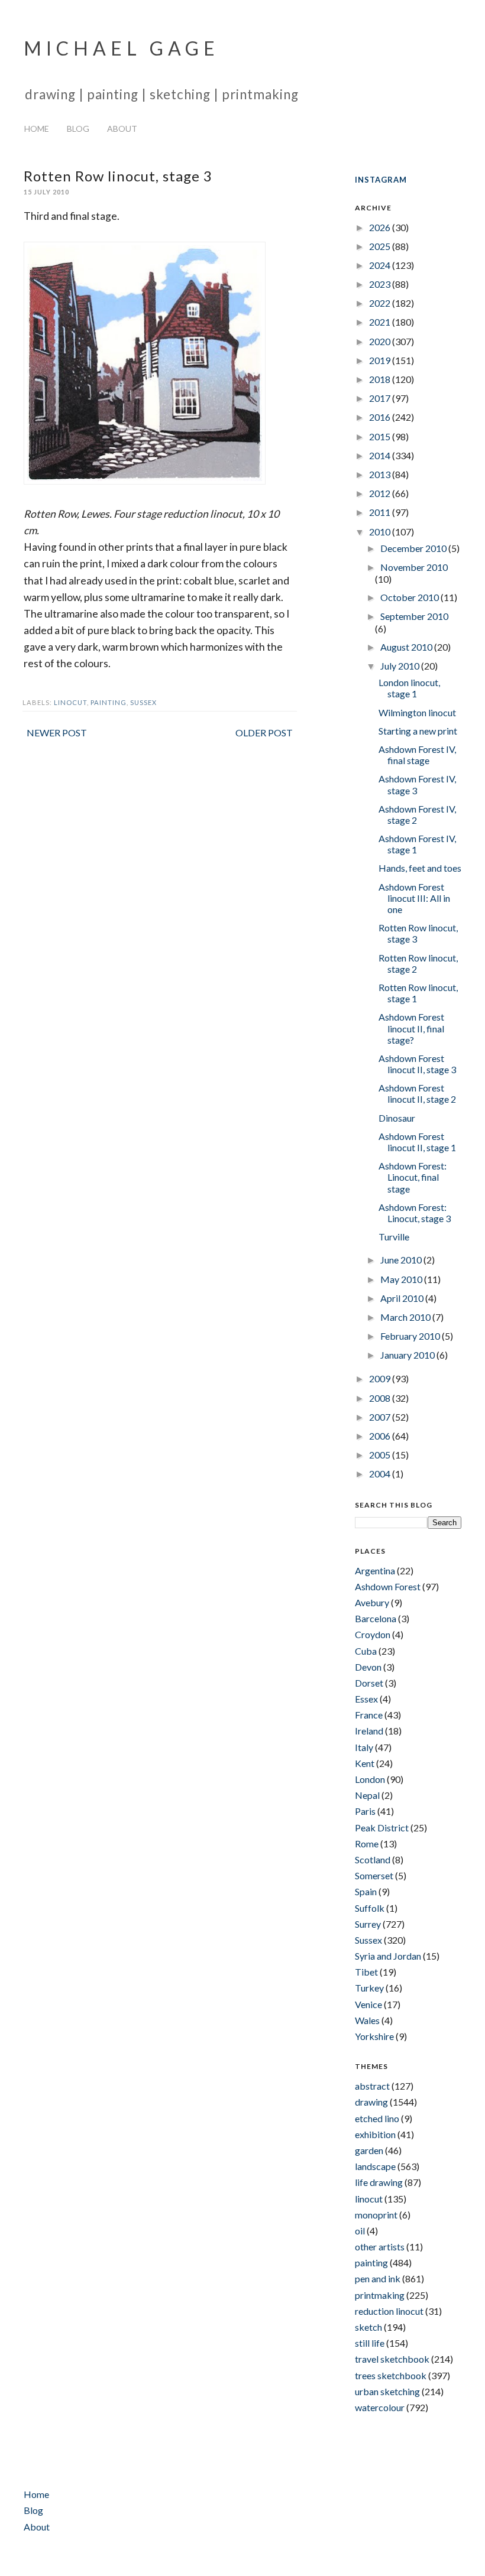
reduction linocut (389, 2311)
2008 (381, 1398)
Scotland (373, 1859)
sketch (368, 2327)
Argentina (375, 1570)
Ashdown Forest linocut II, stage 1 (417, 1142)
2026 (381, 227)
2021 (381, 322)
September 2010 (414, 616)
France (369, 1715)
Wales (367, 2020)
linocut (70, 702)
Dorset (369, 1683)
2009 (381, 1378)
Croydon (373, 1634)
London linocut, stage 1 (409, 688)
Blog (78, 129)
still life (370, 2343)
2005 (381, 1455)
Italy (364, 1747)
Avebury (372, 1602)
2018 (381, 379)
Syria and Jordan (388, 1956)
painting (109, 702)
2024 (381, 265)
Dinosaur (397, 1118)
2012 (381, 493)
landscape (375, 2166)
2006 (381, 1436)
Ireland (369, 1731)
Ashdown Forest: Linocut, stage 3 (415, 1213)
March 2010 (406, 1317)
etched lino (377, 2118)
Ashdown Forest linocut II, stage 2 (417, 1093)
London (370, 1779)
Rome (367, 1844)
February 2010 (411, 1336)
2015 (381, 436)
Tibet (366, 1972)
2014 (381, 455)
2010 (381, 532)
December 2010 (414, 548)
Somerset (374, 1875)
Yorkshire (374, 2036)
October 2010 (410, 597)
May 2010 (402, 1279)
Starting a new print (418, 731)
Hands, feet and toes (420, 868)
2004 (381, 1474)
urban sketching (387, 2391)
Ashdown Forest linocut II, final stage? (411, 1028)
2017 (381, 398)
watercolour (380, 2407)
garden (369, 2150)
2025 (381, 246)
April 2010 (403, 1298)
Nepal (367, 1795)
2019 (381, 360)
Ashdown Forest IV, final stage (417, 755)
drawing (371, 2102)
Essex (366, 1699)
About (122, 129)
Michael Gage (122, 48)
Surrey (368, 1924)
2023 (381, 284)
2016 (381, 417)
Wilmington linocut (417, 712)
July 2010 (401, 666)
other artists (380, 2247)
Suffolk (370, 1908)
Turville (394, 1237)
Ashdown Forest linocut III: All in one (414, 898)
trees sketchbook (391, 2375)
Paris (365, 1811)
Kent (365, 1763)
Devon (368, 1667)
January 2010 (408, 1355)
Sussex (143, 702)
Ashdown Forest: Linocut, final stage (413, 1177)
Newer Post (57, 732)
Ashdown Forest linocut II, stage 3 (417, 1064)
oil (360, 2231)
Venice (368, 2004)
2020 (381, 341)
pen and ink (378, 2278)
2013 (381, 474)
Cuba (366, 1651)
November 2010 (414, 567)
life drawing (379, 2182)
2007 (381, 1417)
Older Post (264, 732)
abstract (372, 2086)
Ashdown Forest (388, 1586)
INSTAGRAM (381, 180)
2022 (381, 303)
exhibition (375, 2134)
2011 (381, 512)
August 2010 (407, 647)
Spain (366, 1891)
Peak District (382, 1828)
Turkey (369, 1988)
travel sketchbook (392, 2359)
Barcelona (376, 1618)
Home (37, 129)
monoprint (376, 2215)
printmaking (380, 2295)
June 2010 (402, 1260)
